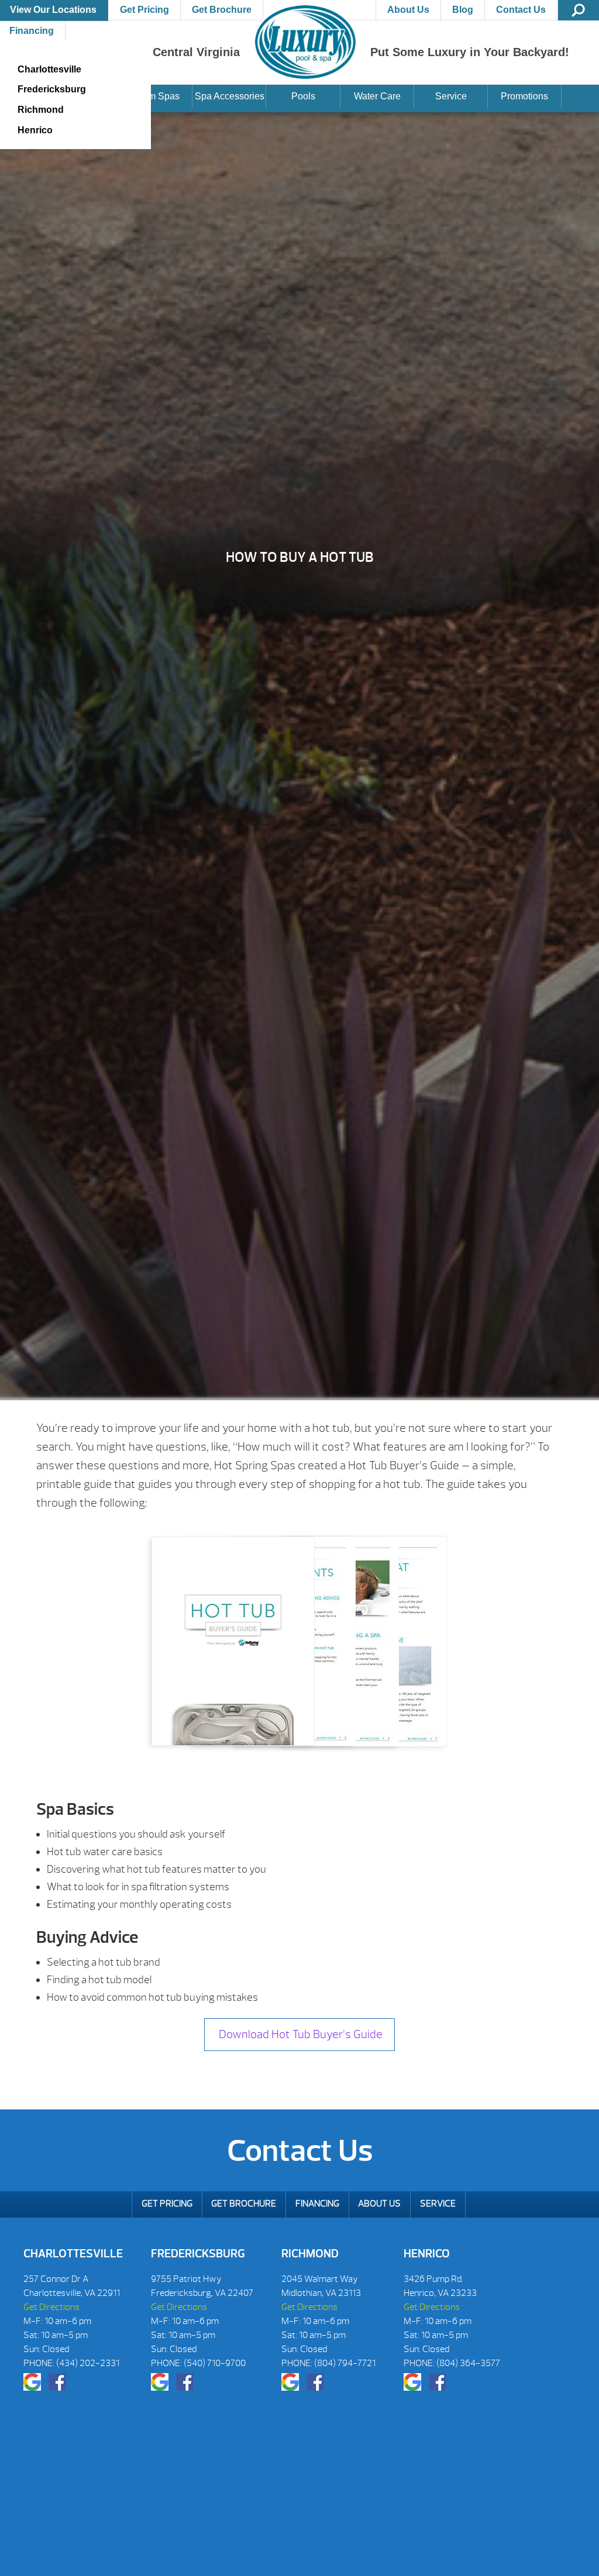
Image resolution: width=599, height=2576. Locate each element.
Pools (303, 96)
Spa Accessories (230, 96)
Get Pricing (144, 10)
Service (451, 96)
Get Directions (51, 2307)
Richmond (41, 110)
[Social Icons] (32, 2382)
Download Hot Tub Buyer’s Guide (299, 2034)
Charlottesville (49, 69)
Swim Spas (156, 96)
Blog (463, 10)
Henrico (35, 130)
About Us (408, 10)
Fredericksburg (52, 89)
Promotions (524, 96)
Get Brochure (222, 10)
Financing (317, 2204)
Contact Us (521, 10)
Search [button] (579, 10)
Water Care (377, 96)
